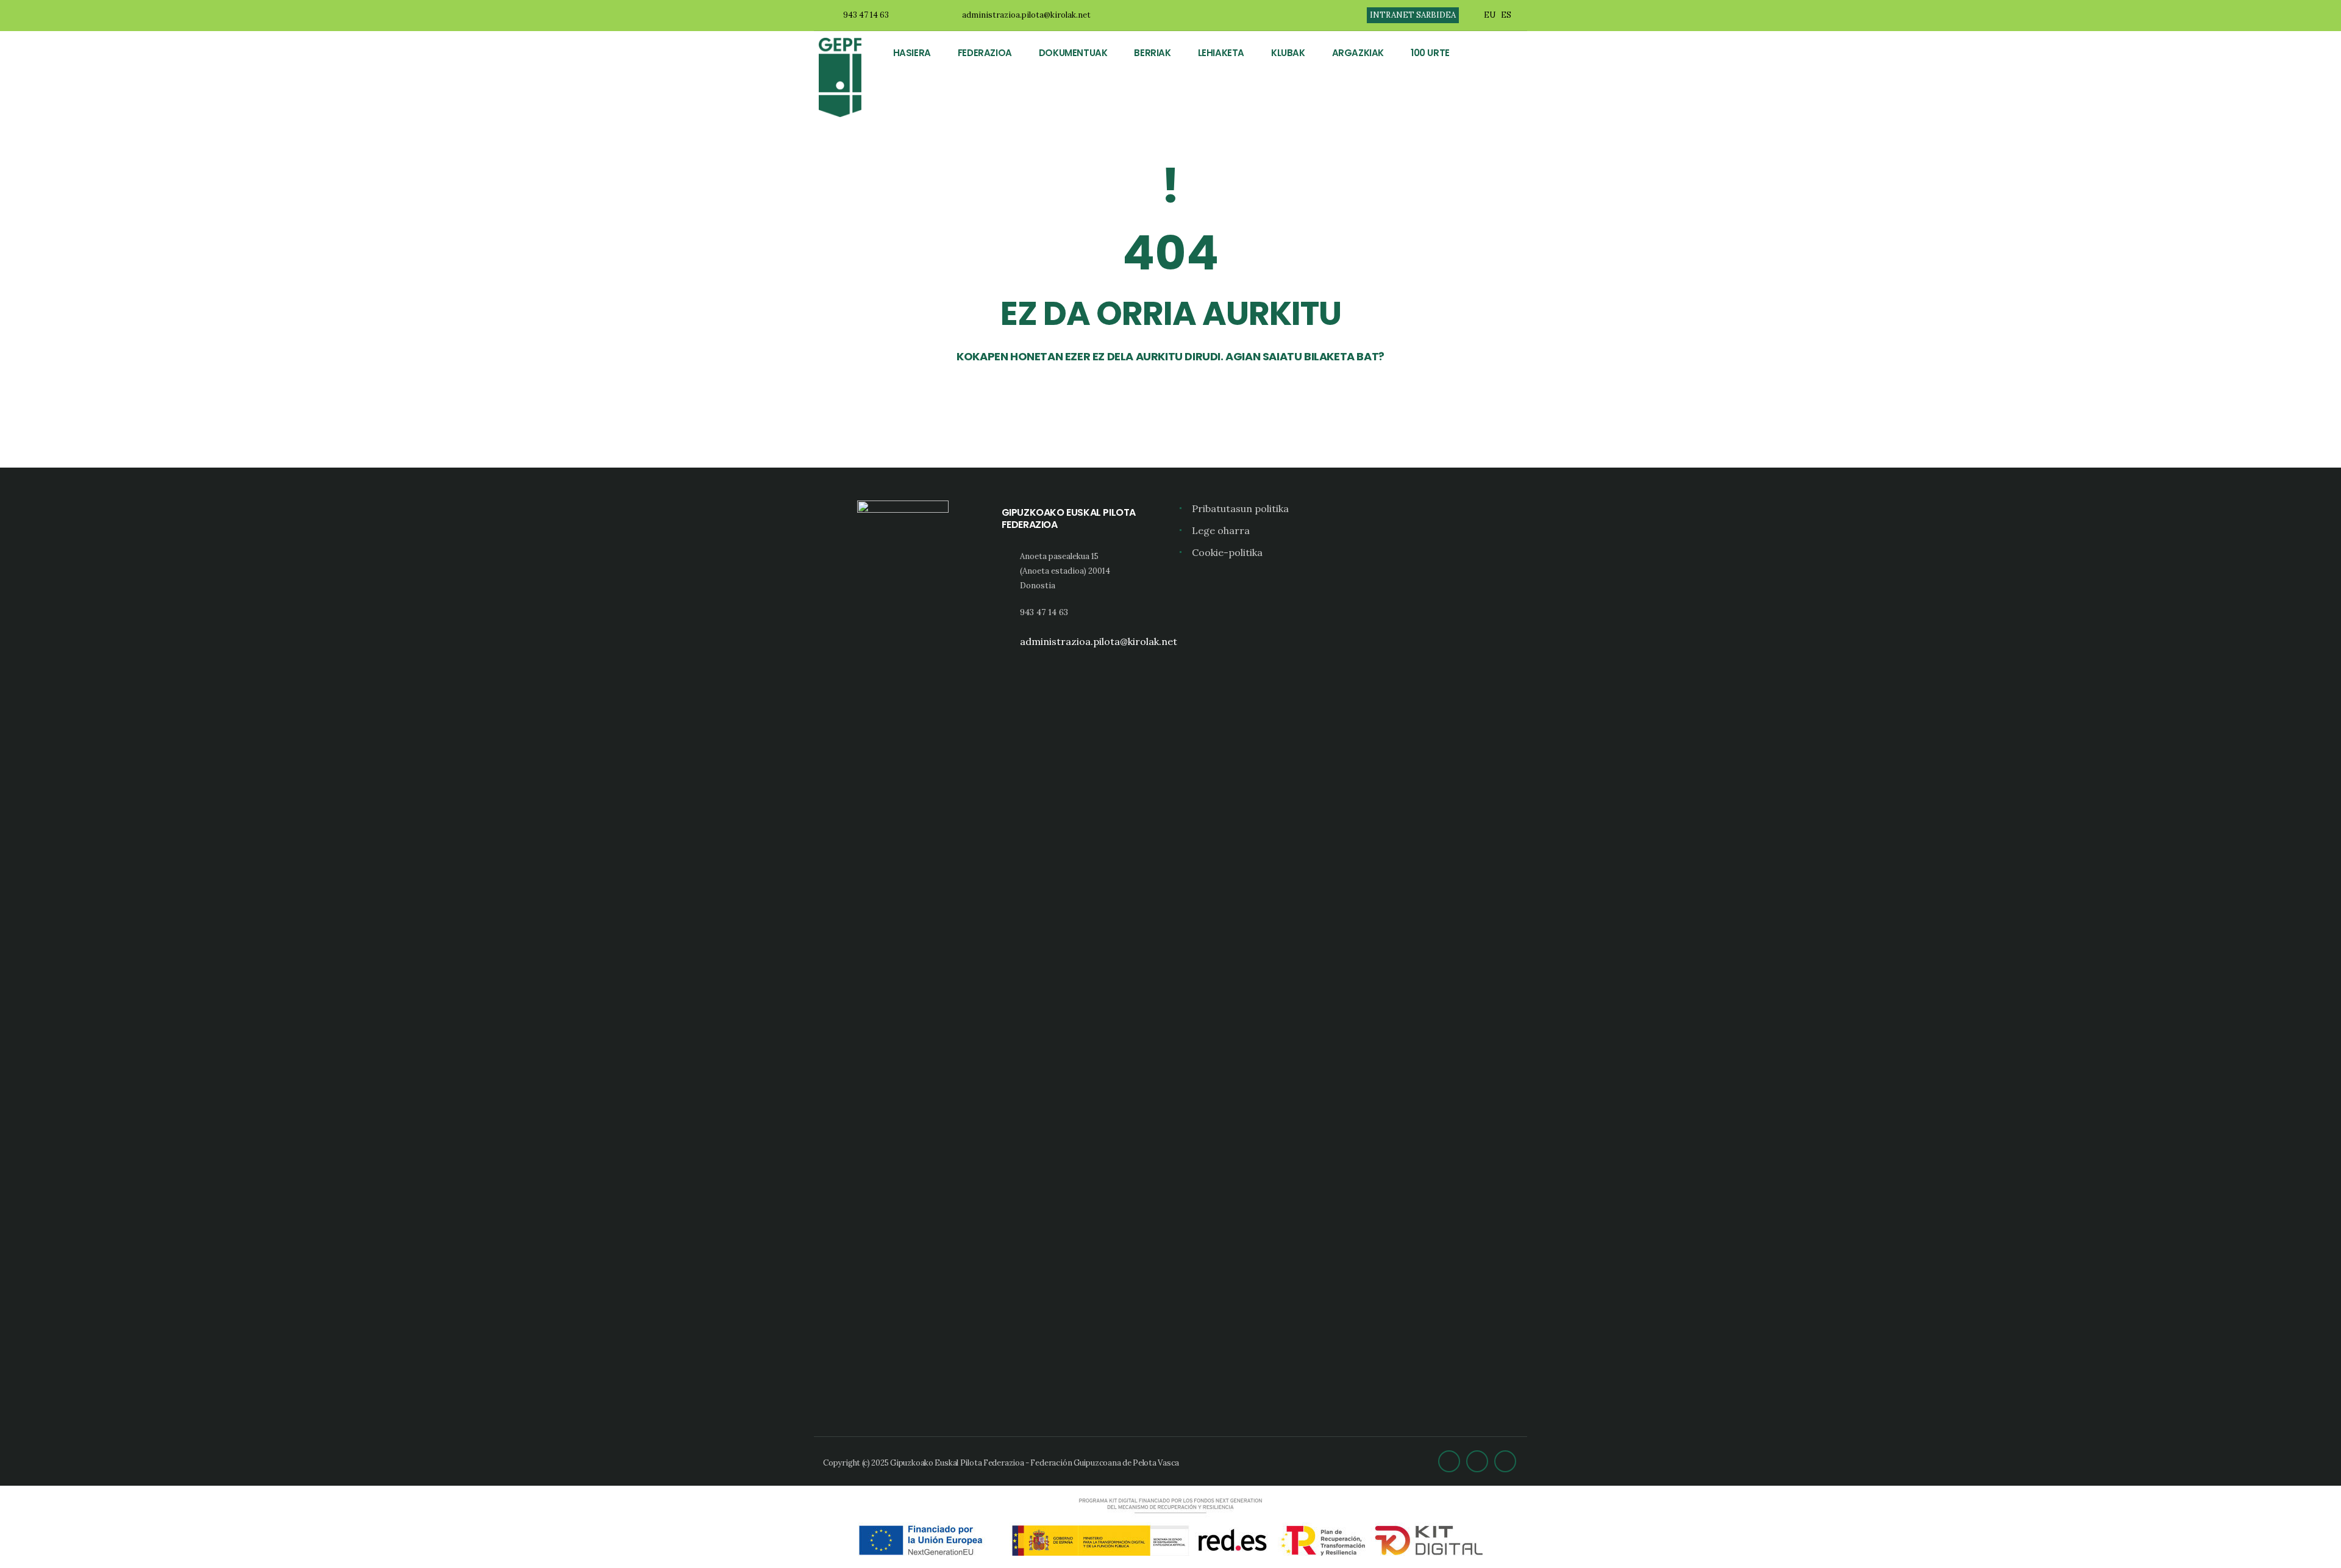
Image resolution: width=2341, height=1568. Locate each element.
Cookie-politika (1227, 552)
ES (1506, 15)
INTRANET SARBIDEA (1413, 15)
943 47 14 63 (866, 15)
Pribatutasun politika (1240, 508)
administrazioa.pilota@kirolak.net (1026, 15)
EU (1490, 15)
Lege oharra (1221, 530)
